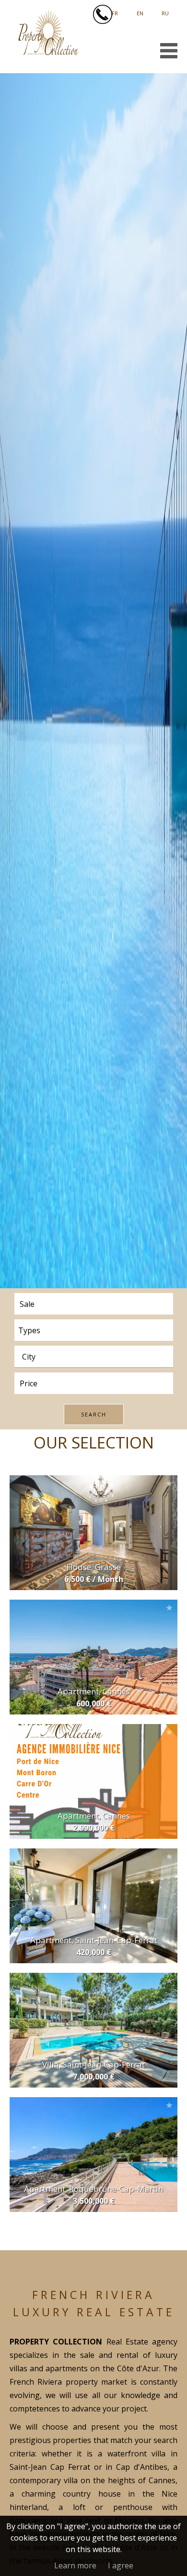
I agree (121, 2565)
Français (115, 10)
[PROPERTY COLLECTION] (48, 53)
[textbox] (96, 1357)
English (140, 10)
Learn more (75, 2565)
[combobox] (94, 1356)
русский (165, 10)
